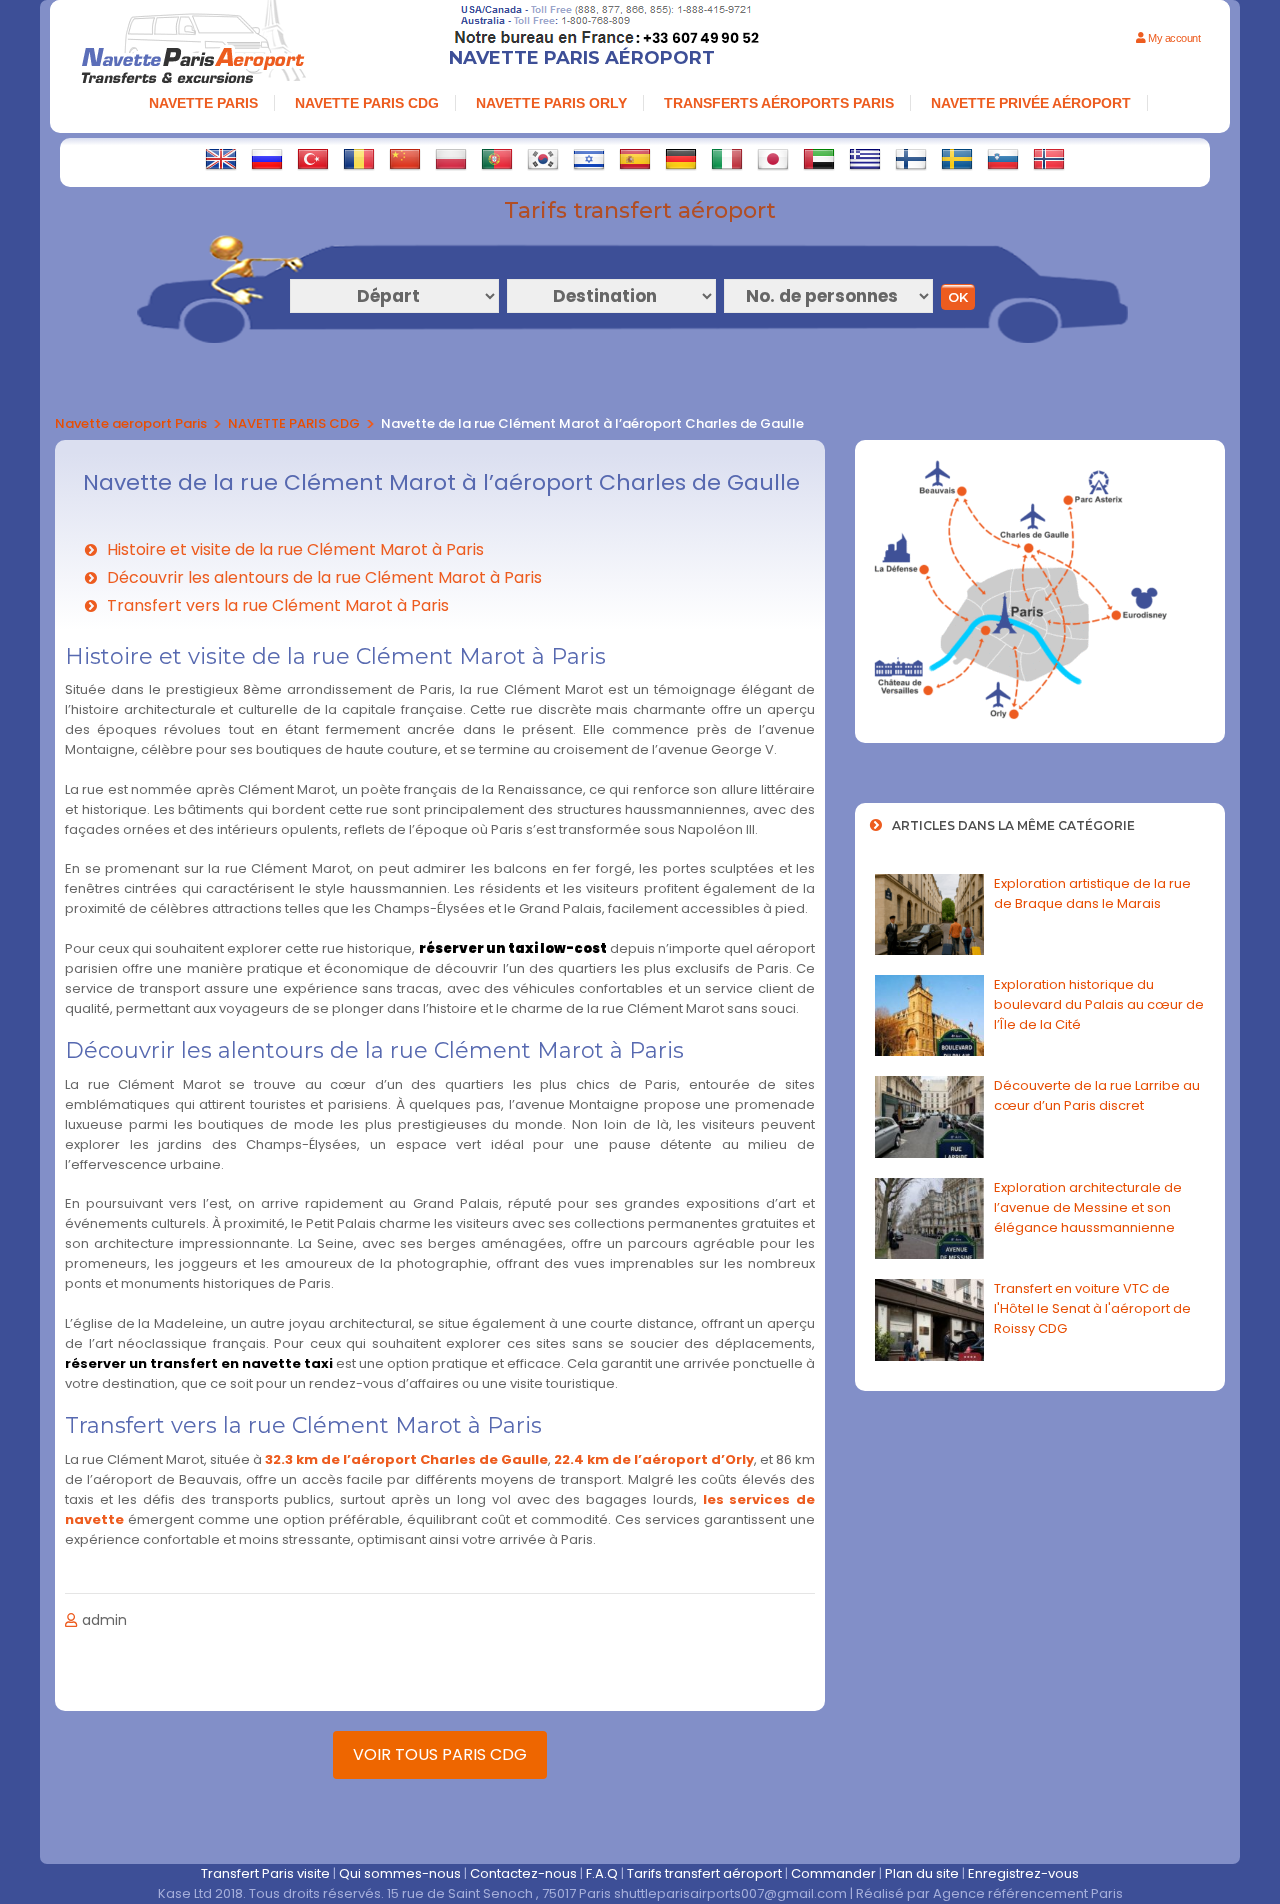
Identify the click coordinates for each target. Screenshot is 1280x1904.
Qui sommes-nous (400, 1873)
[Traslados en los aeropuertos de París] (635, 159)
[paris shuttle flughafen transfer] (681, 159)
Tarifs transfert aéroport (704, 1873)
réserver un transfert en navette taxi (199, 1363)
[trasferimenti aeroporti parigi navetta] (727, 159)
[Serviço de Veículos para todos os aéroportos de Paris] (497, 159)
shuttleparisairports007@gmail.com (730, 1893)
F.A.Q (602, 1873)
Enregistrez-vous (1023, 1873)
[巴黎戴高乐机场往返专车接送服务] (405, 159)
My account (1173, 38)
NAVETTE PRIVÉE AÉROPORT (1031, 103)
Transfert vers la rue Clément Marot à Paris (278, 605)
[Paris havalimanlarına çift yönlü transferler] (313, 159)
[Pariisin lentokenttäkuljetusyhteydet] (911, 159)
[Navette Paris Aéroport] (193, 44)
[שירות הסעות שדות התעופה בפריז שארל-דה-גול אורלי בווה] (589, 159)
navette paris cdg (367, 103)
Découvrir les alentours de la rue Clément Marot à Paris (324, 577)
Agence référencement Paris (1028, 1893)
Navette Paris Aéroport (582, 58)
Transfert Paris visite (265, 1873)
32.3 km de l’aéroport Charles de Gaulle (406, 1459)
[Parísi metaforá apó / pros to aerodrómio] (865, 159)
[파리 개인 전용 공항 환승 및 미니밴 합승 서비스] (543, 159)
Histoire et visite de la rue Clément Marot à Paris (295, 549)
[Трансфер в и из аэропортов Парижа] (267, 159)
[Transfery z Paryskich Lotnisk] (451, 159)
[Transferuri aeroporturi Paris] (359, 159)
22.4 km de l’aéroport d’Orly (654, 1459)
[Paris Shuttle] (221, 159)
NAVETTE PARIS (203, 103)
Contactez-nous (523, 1873)
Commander (833, 1873)
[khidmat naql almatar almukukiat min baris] (819, 159)
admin (104, 1620)
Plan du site (922, 1873)
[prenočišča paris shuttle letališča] (1003, 159)
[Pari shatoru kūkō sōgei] (773, 159)
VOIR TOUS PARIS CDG (440, 1754)
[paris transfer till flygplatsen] (957, 159)
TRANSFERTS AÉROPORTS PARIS (779, 103)
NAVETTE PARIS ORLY (551, 103)
